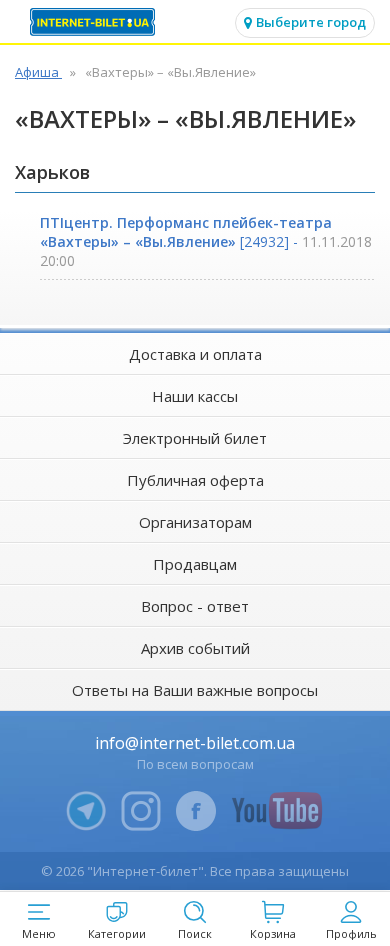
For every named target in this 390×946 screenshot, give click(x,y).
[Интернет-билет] (95, 22)
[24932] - (206, 241)
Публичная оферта (195, 480)
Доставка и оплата (195, 354)
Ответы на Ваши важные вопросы (195, 690)
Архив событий (195, 648)
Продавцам (195, 564)
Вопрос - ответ (195, 606)
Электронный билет (195, 438)
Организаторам (195, 522)
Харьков (52, 172)
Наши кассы (195, 396)
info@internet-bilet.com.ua (195, 743)
